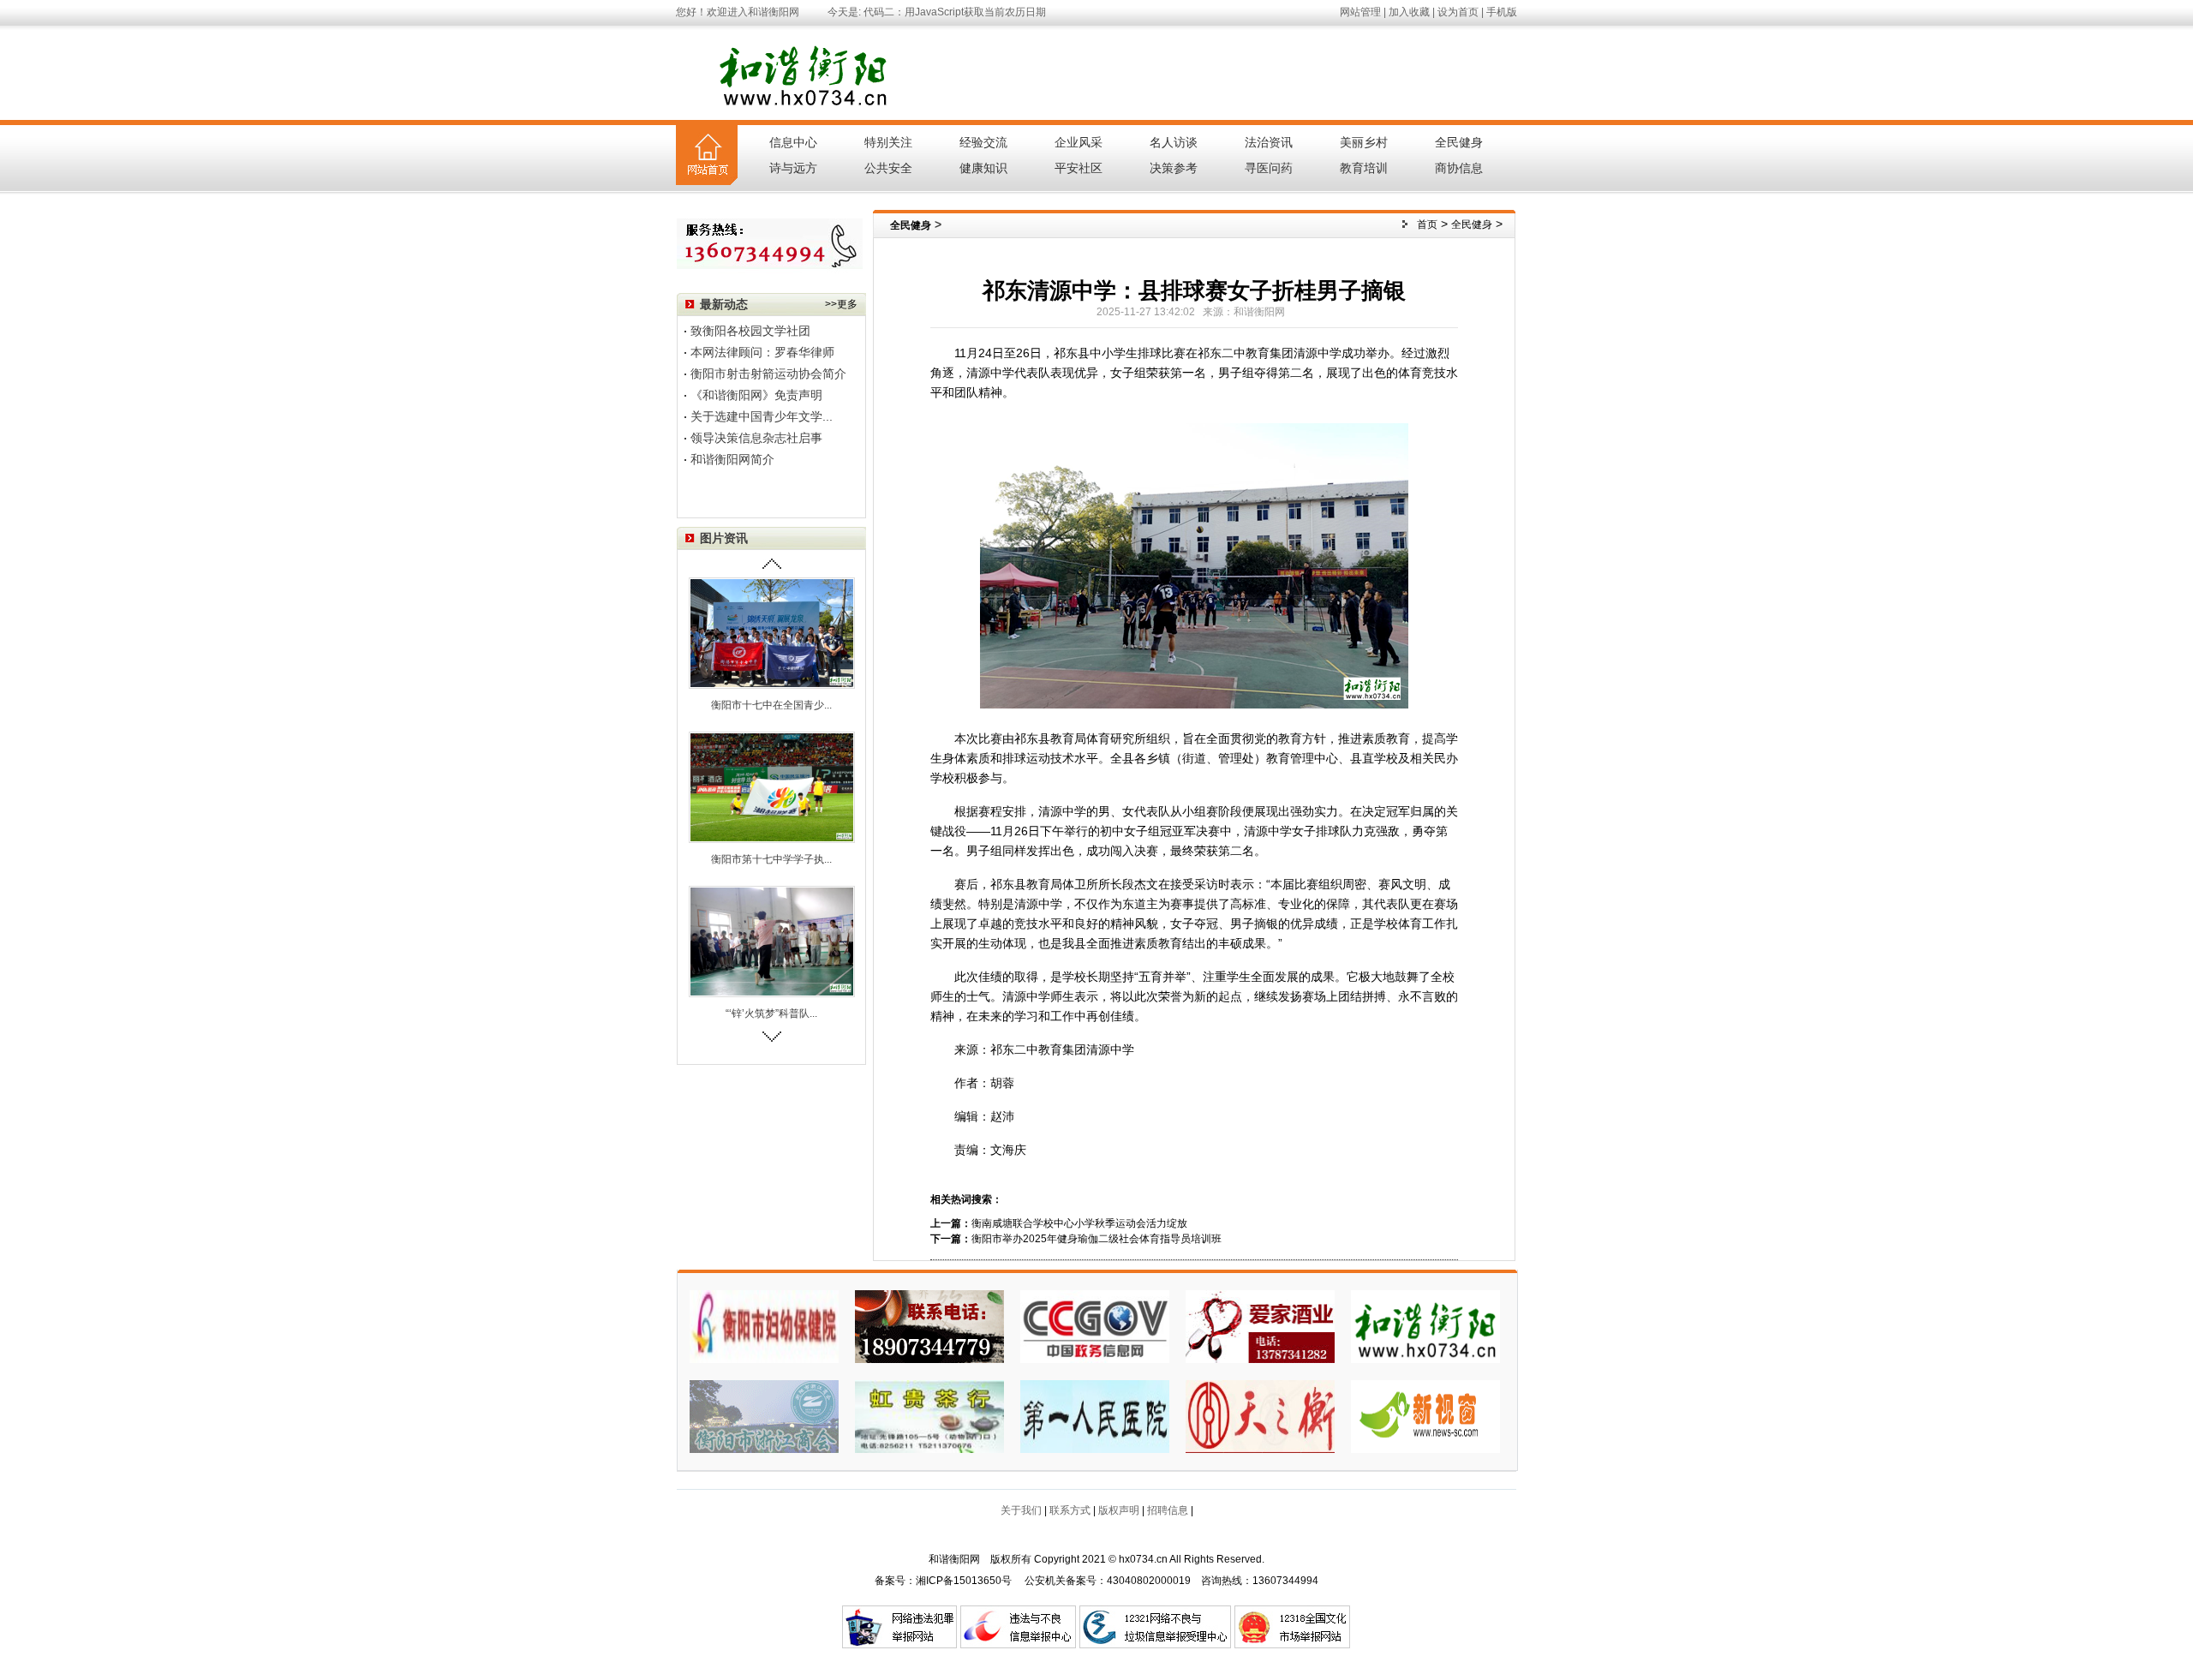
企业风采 (1079, 142)
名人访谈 (1174, 142)
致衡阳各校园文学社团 (750, 331)
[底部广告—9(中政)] (1095, 1325)
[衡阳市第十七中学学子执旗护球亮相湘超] (772, 786)
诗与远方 (793, 168)
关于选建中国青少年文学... (762, 416)
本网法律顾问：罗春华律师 (762, 352)
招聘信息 (1168, 1510)
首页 (1427, 224)
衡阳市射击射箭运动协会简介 (768, 374)
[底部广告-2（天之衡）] (1260, 1415)
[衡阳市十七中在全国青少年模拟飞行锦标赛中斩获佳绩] (772, 632)
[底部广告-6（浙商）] (764, 1415)
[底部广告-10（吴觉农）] (929, 1325)
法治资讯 (1269, 142)
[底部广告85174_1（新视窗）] (1425, 1415)
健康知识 (983, 168)
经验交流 (983, 142)
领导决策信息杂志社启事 (756, 438)
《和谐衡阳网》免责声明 (756, 395)
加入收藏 (1409, 12)
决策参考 (1174, 168)
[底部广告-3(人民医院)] (1095, 1415)
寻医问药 (1269, 168)
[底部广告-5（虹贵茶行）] (929, 1415)
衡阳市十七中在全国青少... (771, 705)
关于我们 (1021, 1510)
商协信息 (1459, 168)
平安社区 (1079, 168)
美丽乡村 (1364, 142)
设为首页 (1458, 12)
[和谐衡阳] (1425, 1325)
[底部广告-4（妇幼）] (764, 1325)
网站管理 (1360, 12)
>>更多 (841, 304)
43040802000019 (1149, 1581)
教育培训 (1364, 168)
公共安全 (888, 168)
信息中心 (793, 142)
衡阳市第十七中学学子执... (771, 859)
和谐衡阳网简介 (732, 459)
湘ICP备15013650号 (964, 1581)
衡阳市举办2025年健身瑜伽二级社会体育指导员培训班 (1096, 1239)
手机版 (1502, 12)
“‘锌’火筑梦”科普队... (771, 1013)
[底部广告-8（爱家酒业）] (1260, 1325)
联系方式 (1070, 1510)
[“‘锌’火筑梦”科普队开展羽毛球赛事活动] (772, 941)
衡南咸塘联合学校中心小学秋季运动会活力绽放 (1079, 1223)
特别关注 (888, 142)
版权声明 (1119, 1510)
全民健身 (1459, 142)
